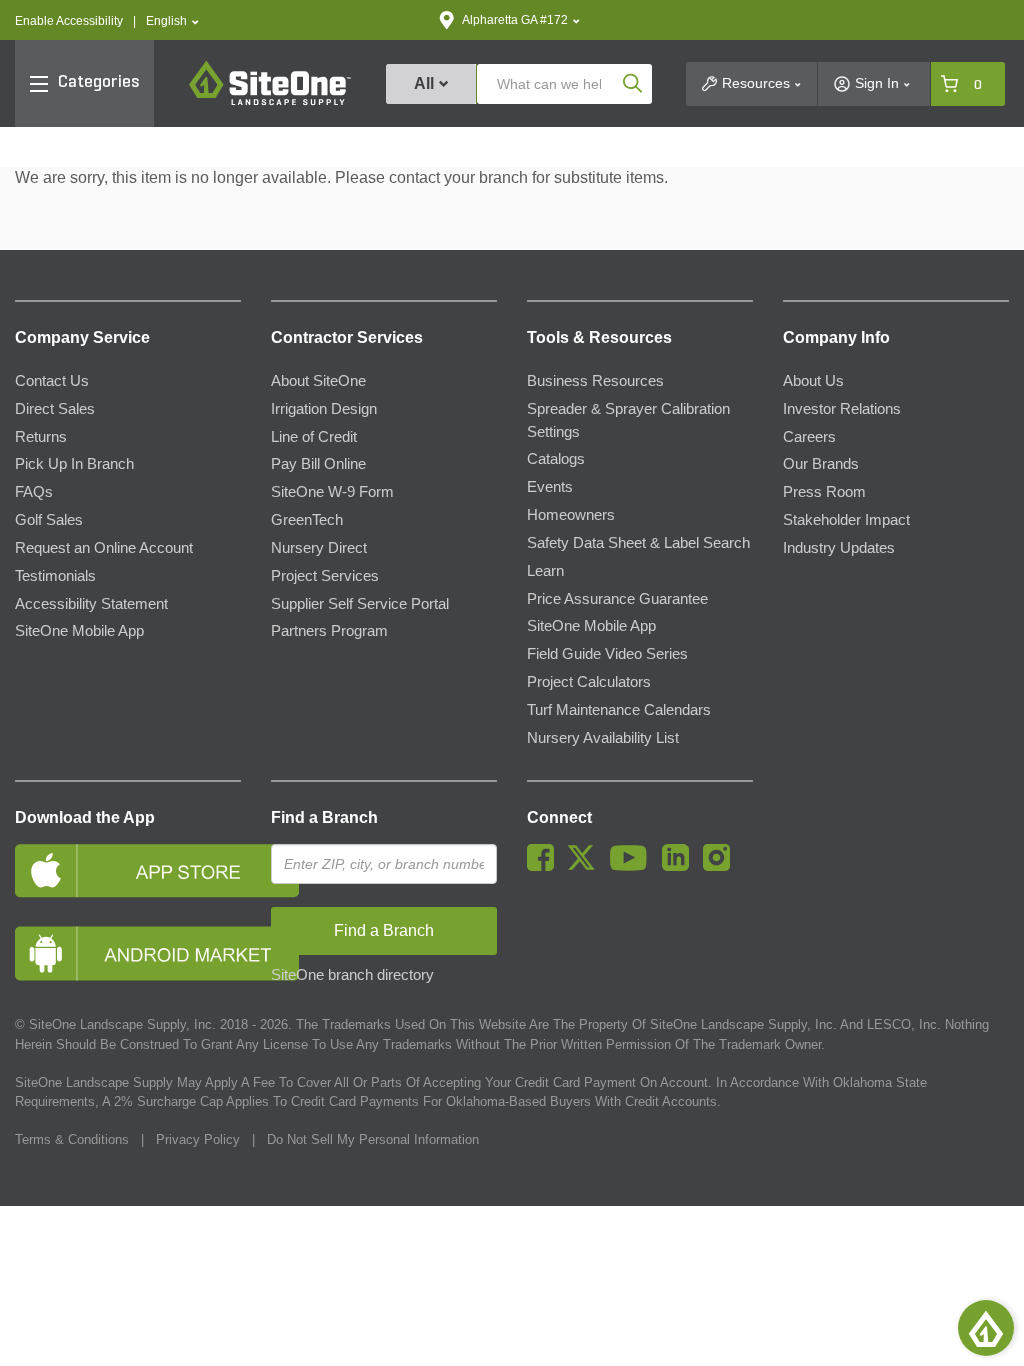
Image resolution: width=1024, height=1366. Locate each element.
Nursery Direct (319, 548)
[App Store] (128, 870)
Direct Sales (55, 409)
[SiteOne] (270, 102)
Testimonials (55, 576)
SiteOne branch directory (352, 975)
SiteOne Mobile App (79, 631)
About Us (813, 381)
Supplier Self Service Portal (360, 604)
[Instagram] (721, 866)
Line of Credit (314, 437)
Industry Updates (839, 548)
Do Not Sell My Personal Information (373, 1139)
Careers (809, 437)
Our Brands (821, 464)
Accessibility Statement (91, 604)
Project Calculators (589, 682)
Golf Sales (49, 520)
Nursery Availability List (603, 738)
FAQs (34, 492)
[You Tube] (633, 866)
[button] (172, 21)
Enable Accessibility (69, 21)
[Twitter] (586, 866)
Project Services (325, 576)
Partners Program (329, 631)
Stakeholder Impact (846, 520)
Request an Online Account (104, 548)
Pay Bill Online (318, 464)
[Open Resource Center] (986, 1328)
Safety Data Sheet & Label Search (638, 543)
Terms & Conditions (72, 1139)
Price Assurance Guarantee (617, 599)
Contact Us (52, 381)
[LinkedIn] (680, 866)
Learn (545, 571)
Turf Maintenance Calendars (619, 710)
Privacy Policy (198, 1139)
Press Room (824, 492)
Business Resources (595, 381)
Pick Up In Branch (74, 464)
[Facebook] (545, 866)
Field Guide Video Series (607, 654)
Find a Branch (324, 817)
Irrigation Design (324, 409)
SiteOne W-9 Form (332, 492)
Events (550, 487)
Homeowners (571, 515)
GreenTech (307, 520)
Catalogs (556, 459)
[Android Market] (128, 953)
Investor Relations (842, 409)
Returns (41, 437)
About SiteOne (318, 381)
